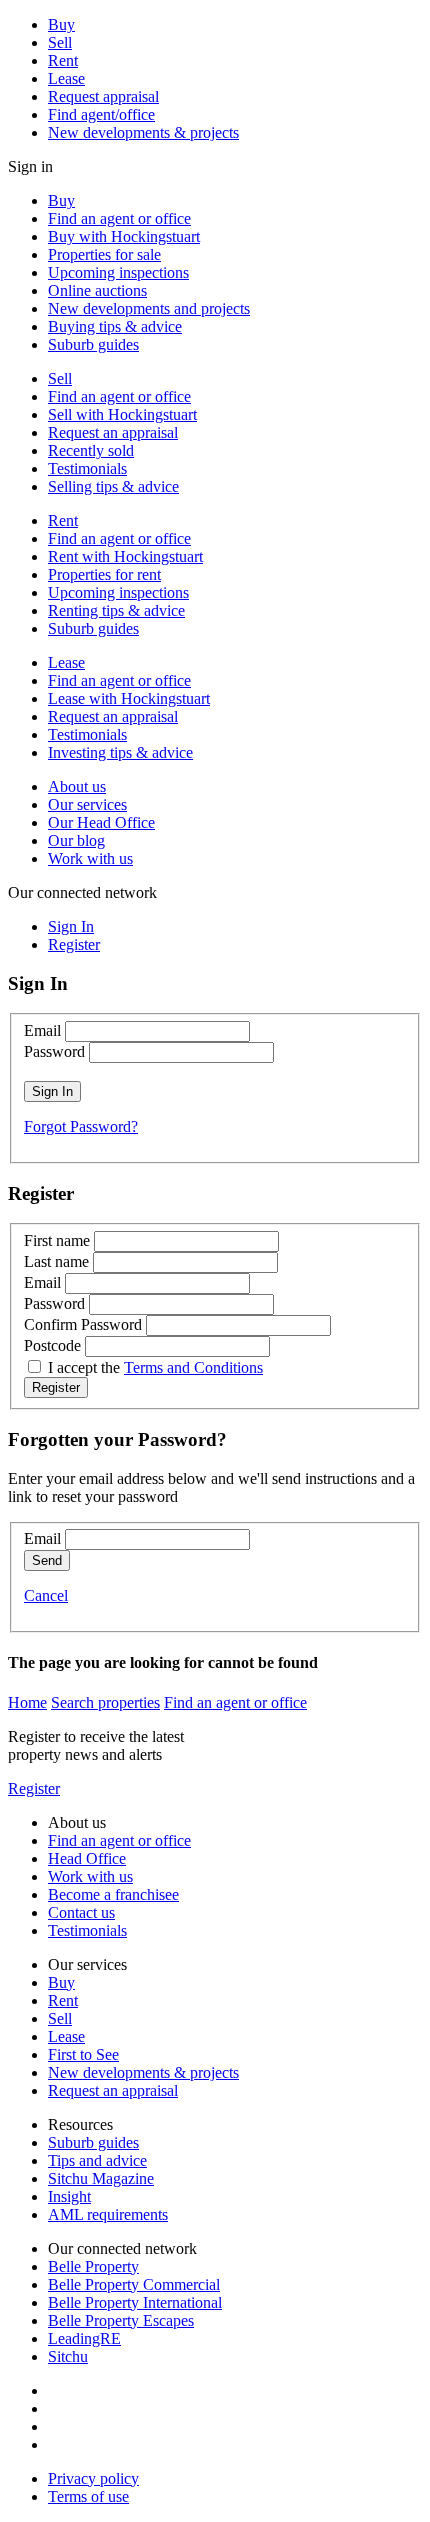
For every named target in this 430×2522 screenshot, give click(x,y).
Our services (87, 804)
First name (57, 1240)
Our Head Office (101, 822)
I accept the (155, 1367)
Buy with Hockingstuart (124, 236)
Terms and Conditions (193, 1367)
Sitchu (68, 2356)
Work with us (90, 858)
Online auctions (97, 290)
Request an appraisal (113, 432)
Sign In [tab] (71, 926)
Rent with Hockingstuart (125, 556)
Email (42, 1030)
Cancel (46, 1595)
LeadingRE (84, 2338)
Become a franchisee (113, 1894)
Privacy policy (93, 2478)
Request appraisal (103, 96)
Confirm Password (83, 1324)
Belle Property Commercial (134, 2284)
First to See (83, 2054)
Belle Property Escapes (121, 2320)
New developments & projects (143, 132)
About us (77, 786)
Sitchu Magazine (101, 2178)
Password (54, 1051)
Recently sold (91, 450)
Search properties (105, 1702)
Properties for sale (104, 254)
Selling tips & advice (113, 486)
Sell (60, 42)
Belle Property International (135, 2302)
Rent (63, 60)
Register (34, 1788)
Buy (61, 24)
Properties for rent (104, 574)
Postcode (52, 1345)
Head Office (87, 1858)
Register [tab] (74, 944)
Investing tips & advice (120, 752)
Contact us (81, 1912)
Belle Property (93, 2266)
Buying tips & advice (115, 326)
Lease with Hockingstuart (129, 698)
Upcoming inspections (118, 272)
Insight (69, 2196)
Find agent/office (101, 114)
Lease (66, 78)
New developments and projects (149, 308)
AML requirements (108, 2214)
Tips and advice (97, 2160)
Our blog (76, 840)
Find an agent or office (119, 218)
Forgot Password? (81, 1126)
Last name (56, 1261)
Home (27, 1702)
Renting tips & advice (116, 610)
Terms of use (88, 2496)
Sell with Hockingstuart (122, 414)
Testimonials (87, 468)
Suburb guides (93, 344)
